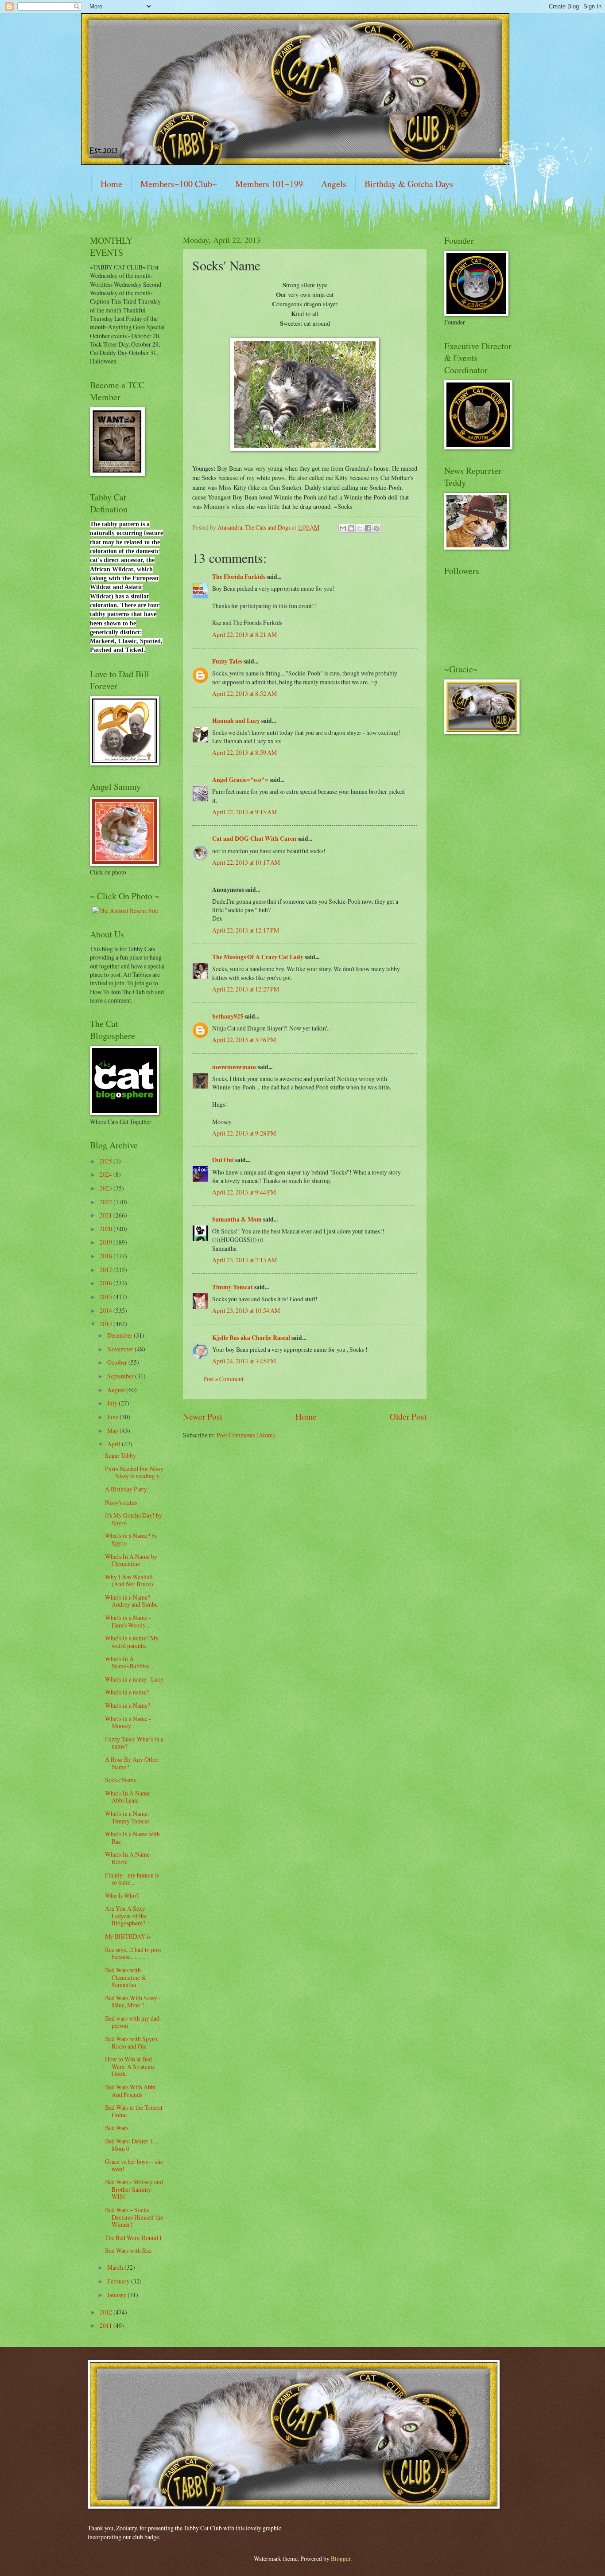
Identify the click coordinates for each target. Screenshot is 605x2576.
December (120, 1335)
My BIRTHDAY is (128, 1936)
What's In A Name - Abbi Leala (129, 1797)
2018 (107, 1256)
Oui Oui (223, 1160)
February (119, 2281)
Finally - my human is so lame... (132, 1879)
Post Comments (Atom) (246, 1435)
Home (111, 184)
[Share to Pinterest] (376, 528)
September (121, 1376)
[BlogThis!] (351, 528)
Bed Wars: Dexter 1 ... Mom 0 (132, 2145)
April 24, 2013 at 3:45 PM (244, 1361)
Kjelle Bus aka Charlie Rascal (251, 1338)
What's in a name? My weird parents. (132, 1642)
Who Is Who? (122, 1895)
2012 (107, 2312)
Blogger (341, 2558)
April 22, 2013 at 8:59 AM (244, 752)
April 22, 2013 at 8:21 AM (244, 634)
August (117, 1390)
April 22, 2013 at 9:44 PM (244, 1192)
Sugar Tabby (120, 1455)
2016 (107, 1283)
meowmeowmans (234, 1067)
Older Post (408, 1416)
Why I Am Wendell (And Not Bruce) (129, 1581)
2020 (107, 1229)
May (113, 1430)
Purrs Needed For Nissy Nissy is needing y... (134, 1472)
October (118, 1362)
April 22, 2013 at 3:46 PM (244, 1040)
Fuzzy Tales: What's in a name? (134, 1743)
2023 (107, 1188)
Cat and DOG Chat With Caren (254, 839)
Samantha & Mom (237, 1219)
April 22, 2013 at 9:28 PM (244, 1133)
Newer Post (203, 1416)
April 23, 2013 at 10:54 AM (246, 1310)
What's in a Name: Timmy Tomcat (127, 1817)
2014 (107, 1310)
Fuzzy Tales (227, 661)
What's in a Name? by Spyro (131, 1539)
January (117, 2295)
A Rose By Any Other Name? (132, 1763)
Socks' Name (121, 1780)
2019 (107, 1242)
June (113, 1417)
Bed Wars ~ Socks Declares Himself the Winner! (134, 2217)
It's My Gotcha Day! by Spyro (134, 1519)
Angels (334, 184)
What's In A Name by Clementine (131, 1560)
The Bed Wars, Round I (133, 2238)
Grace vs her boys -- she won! (134, 2165)
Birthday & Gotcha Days (409, 184)
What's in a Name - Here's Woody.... (128, 1621)
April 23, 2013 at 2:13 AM (244, 1260)
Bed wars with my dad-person (133, 2022)
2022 (107, 1202)
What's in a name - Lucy (134, 1679)
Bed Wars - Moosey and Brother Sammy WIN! (134, 2189)
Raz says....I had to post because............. (133, 1953)
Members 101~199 (269, 184)
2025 (107, 1161)
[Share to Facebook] (368, 528)
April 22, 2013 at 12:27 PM (246, 989)
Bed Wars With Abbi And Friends (130, 2091)
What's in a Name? (128, 1705)
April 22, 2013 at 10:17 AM (246, 862)
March (116, 2267)
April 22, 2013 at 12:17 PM (246, 930)
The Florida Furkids (239, 577)
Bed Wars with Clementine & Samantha (126, 1977)
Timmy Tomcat (233, 1287)
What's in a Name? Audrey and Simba (131, 1601)
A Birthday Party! (127, 1489)
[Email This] (343, 528)
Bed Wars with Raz (128, 2250)
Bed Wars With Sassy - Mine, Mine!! (133, 2002)
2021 (107, 1215)
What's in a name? (127, 1692)
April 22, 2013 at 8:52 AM (244, 693)
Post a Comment (223, 1379)
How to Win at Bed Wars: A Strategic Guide (130, 2066)
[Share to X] (360, 528)
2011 (107, 2325)
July (113, 1403)
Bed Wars (117, 2128)
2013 (107, 1324)
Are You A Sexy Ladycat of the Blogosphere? (126, 1916)
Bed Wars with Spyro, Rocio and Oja (132, 2042)
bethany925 (228, 1016)
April (114, 1444)
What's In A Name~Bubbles (127, 1663)
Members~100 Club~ (179, 184)
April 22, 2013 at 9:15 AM (244, 812)
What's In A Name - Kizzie (129, 1858)
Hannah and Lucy (236, 721)
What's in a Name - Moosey (128, 1722)
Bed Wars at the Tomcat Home (134, 2111)
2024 (107, 1174)
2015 (107, 1297)
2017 (107, 1270)
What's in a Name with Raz (132, 1838)
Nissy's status (121, 1502)
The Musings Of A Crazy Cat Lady (258, 957)
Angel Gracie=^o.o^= (240, 780)
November (121, 1349)
